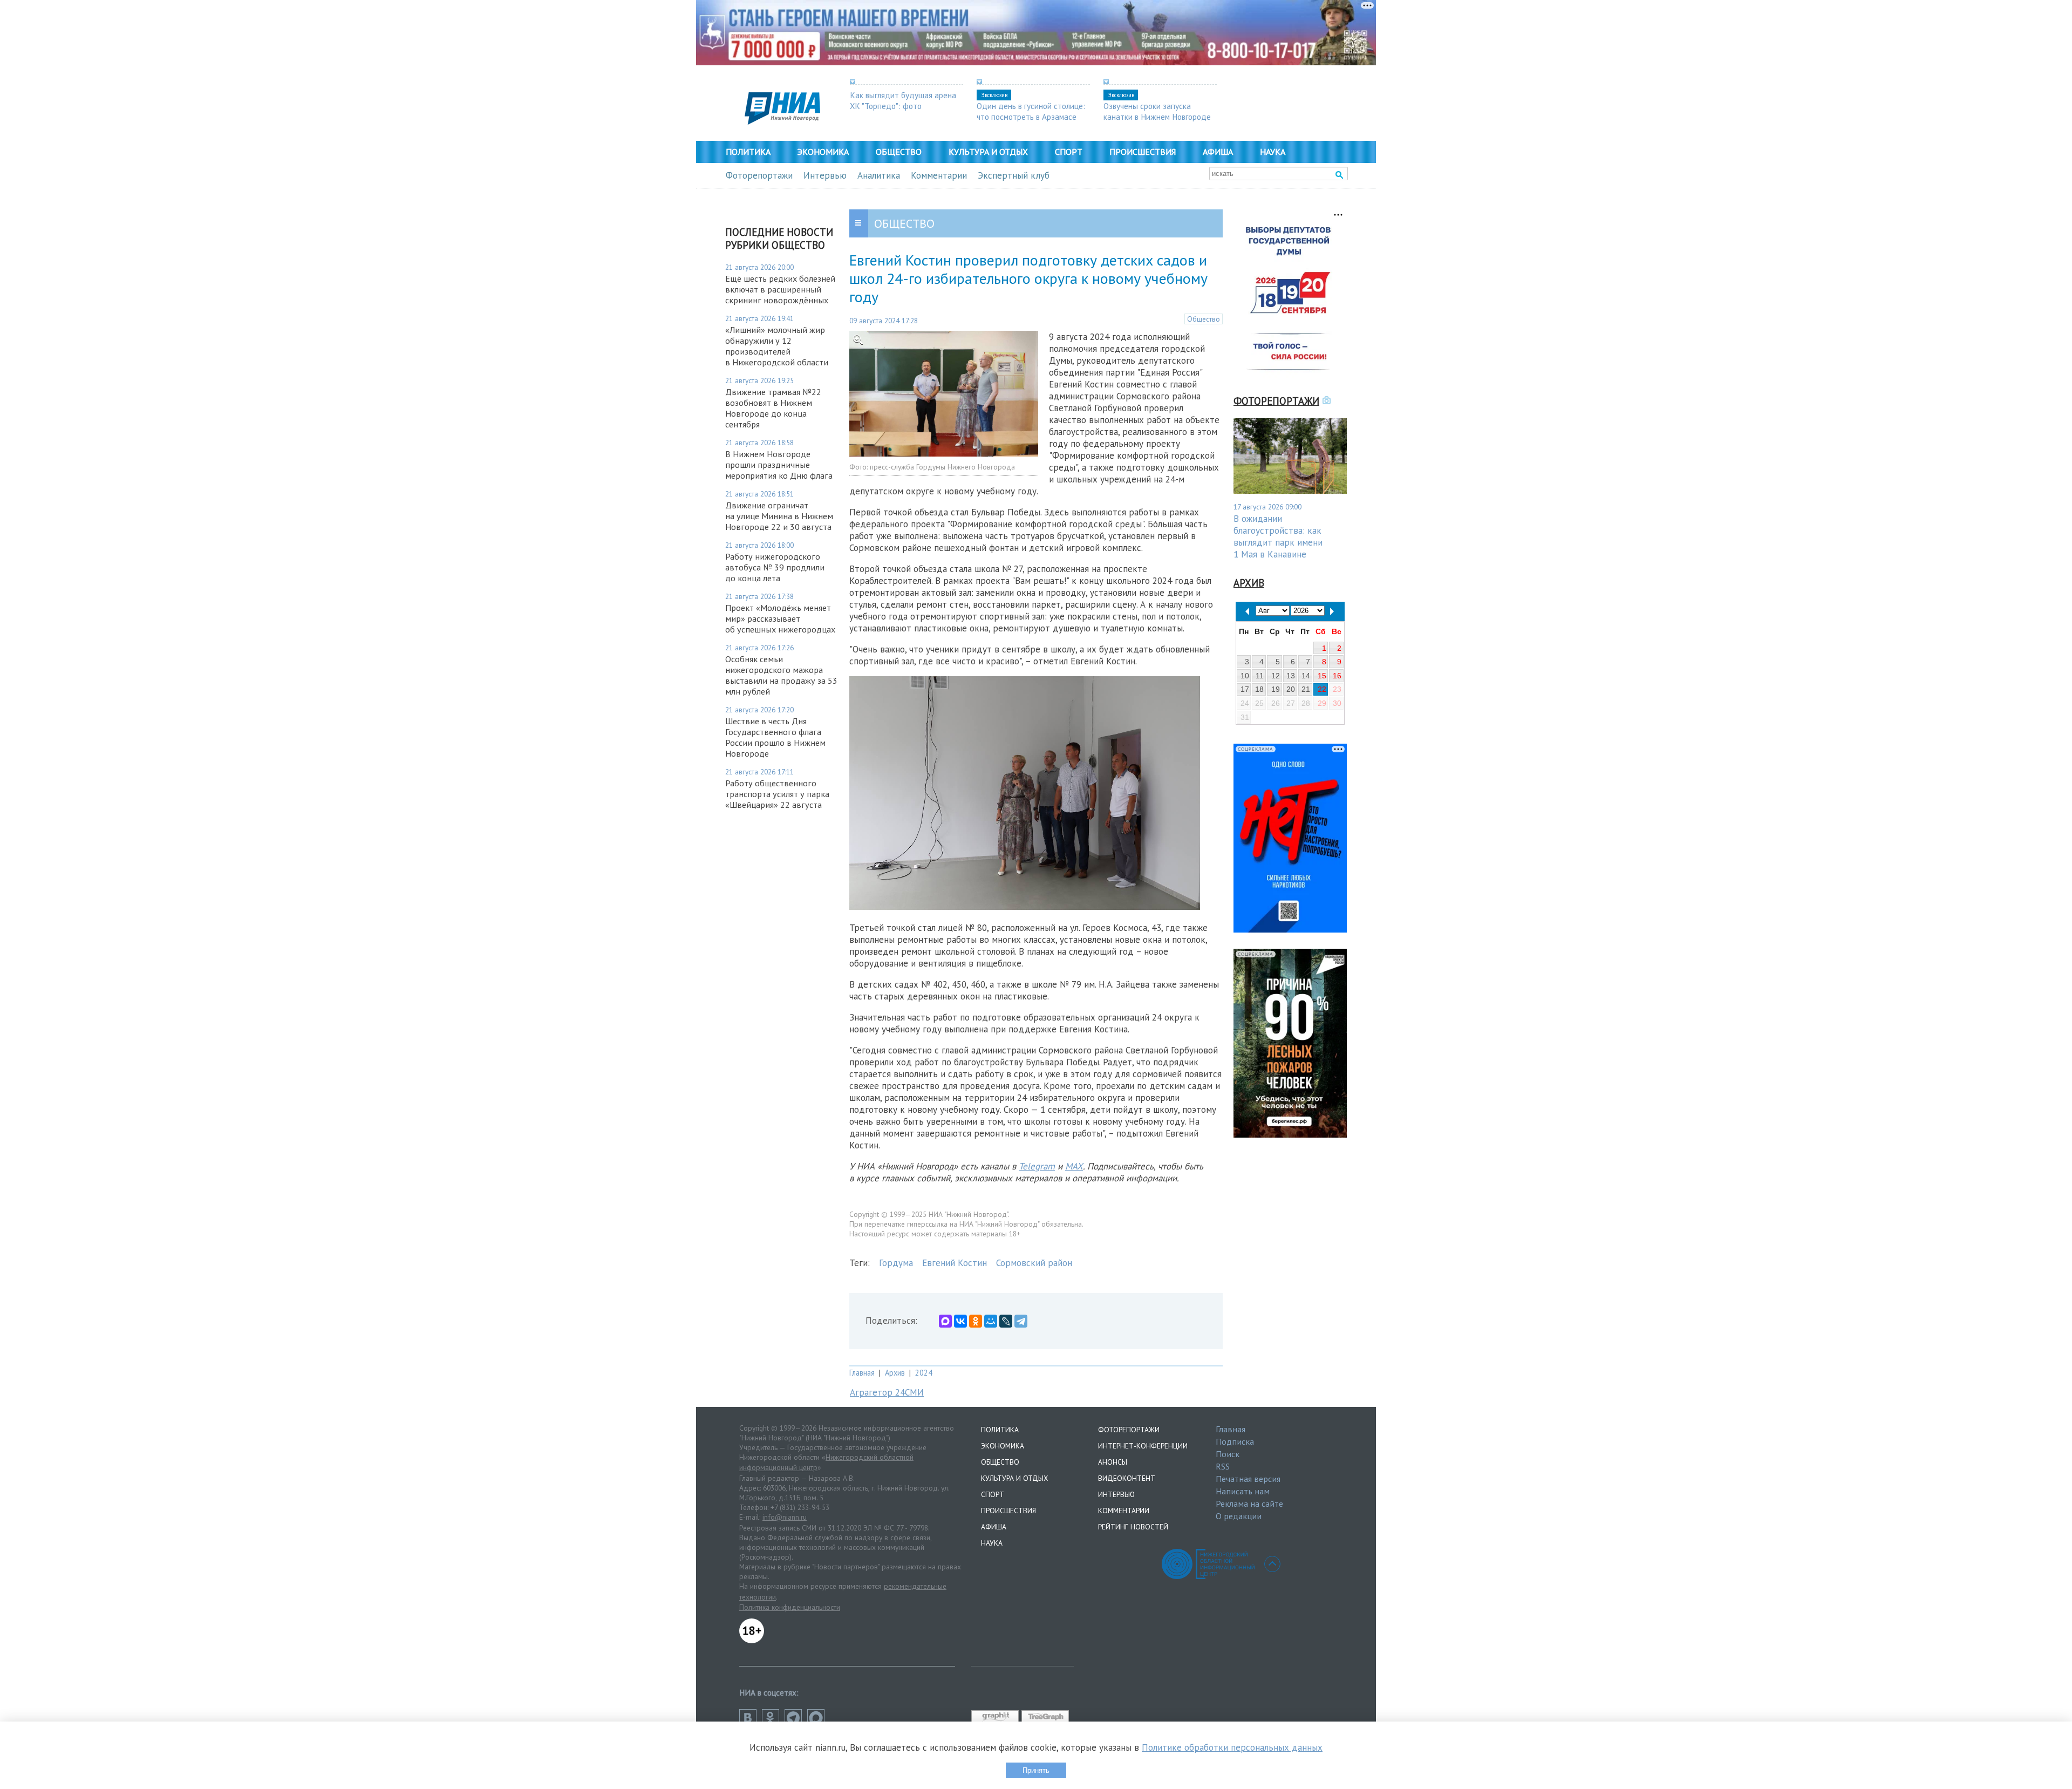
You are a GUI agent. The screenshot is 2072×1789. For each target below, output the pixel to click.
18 (1259, 689)
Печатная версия (1248, 1479)
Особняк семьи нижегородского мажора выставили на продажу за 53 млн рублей (781, 675)
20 (1291, 689)
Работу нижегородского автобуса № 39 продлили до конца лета (775, 567)
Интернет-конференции (1143, 1446)
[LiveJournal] (1006, 1321)
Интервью (825, 175)
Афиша (1218, 152)
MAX (1074, 1166)
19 (1276, 689)
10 (1245, 676)
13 (1291, 676)
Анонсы (1113, 1462)
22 (1322, 689)
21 (1306, 689)
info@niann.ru (785, 1517)
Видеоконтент (1127, 1478)
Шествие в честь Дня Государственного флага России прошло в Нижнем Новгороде (775, 737)
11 (1260, 676)
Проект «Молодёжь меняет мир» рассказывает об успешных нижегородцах (780, 618)
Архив (895, 1373)
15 (1322, 676)
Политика (748, 152)
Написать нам (1243, 1491)
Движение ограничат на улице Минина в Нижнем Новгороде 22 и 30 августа (779, 516)
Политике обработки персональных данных (1232, 1747)
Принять (1036, 1770)
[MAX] (945, 1321)
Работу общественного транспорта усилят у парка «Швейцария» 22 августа (777, 794)
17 (1245, 689)
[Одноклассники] (976, 1321)
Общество (899, 152)
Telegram (1037, 1166)
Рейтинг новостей (1133, 1527)
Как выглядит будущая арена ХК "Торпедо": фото (903, 100)
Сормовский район (1034, 1263)
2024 (924, 1373)
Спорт (1069, 152)
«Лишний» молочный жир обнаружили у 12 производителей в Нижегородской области (777, 346)
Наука (1273, 152)
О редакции (1239, 1516)
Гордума (896, 1263)
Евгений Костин (955, 1263)
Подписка (1235, 1441)
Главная (862, 1373)
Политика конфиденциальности (790, 1607)
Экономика (823, 152)
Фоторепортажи (759, 175)
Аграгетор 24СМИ (887, 1392)
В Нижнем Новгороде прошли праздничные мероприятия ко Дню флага (779, 465)
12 (1276, 676)
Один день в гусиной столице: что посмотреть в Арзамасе (1031, 111)
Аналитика (879, 175)
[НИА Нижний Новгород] (782, 121)
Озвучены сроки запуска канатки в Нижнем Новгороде (1157, 111)
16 (1337, 676)
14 (1306, 676)
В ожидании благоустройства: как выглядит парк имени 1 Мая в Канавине (1278, 536)
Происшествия (1143, 152)
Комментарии (939, 175)
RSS (1223, 1466)
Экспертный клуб (1014, 175)
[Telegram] (1021, 1321)
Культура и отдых (988, 152)
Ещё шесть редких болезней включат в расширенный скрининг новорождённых (780, 289)
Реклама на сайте (1249, 1504)
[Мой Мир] (991, 1321)
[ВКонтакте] (960, 1321)
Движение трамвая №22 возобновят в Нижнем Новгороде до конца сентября (773, 408)
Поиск (1228, 1454)
